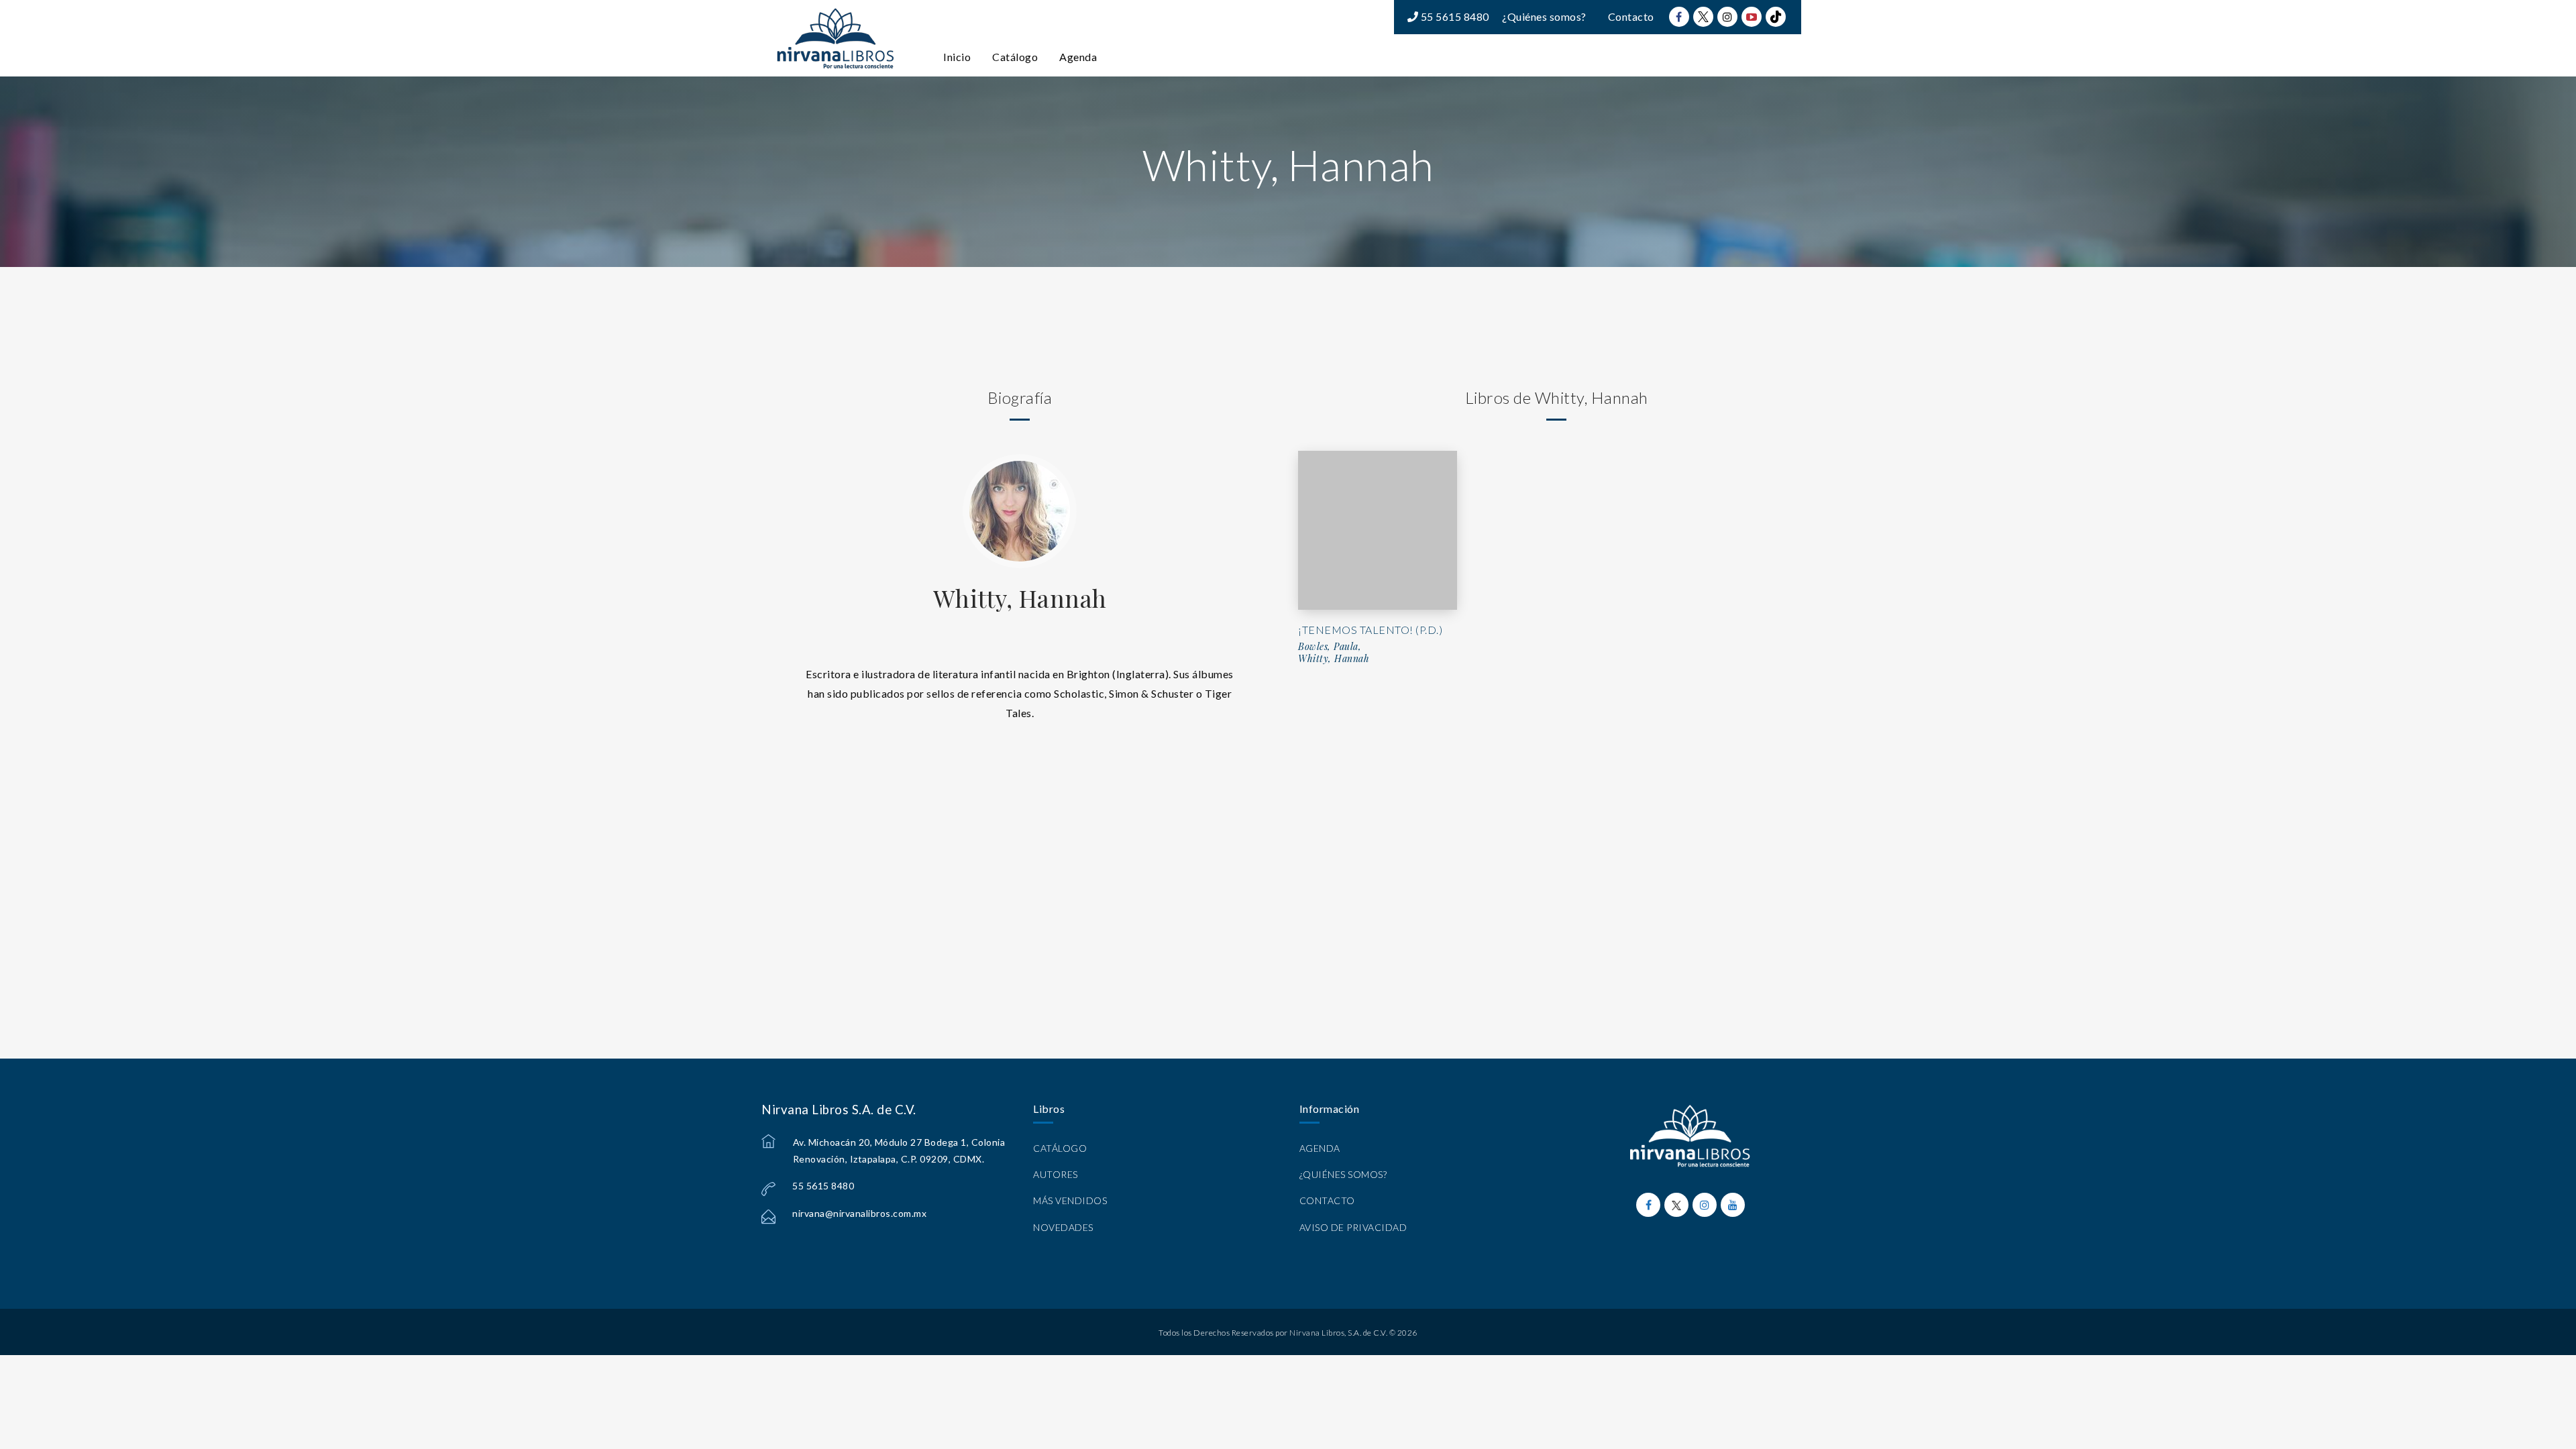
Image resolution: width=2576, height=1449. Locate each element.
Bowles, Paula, (1330, 647)
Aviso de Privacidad (1353, 1227)
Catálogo (1015, 57)
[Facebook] (1679, 17)
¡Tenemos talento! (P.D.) (1370, 630)
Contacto (1631, 16)
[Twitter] (1703, 17)
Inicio (957, 57)
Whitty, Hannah (1020, 598)
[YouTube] (1752, 17)
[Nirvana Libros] (835, 38)
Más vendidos (1070, 1200)
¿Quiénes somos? (1544, 16)
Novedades (1063, 1227)
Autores (1056, 1174)
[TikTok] (1776, 17)
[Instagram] (1727, 17)
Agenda (1078, 57)
